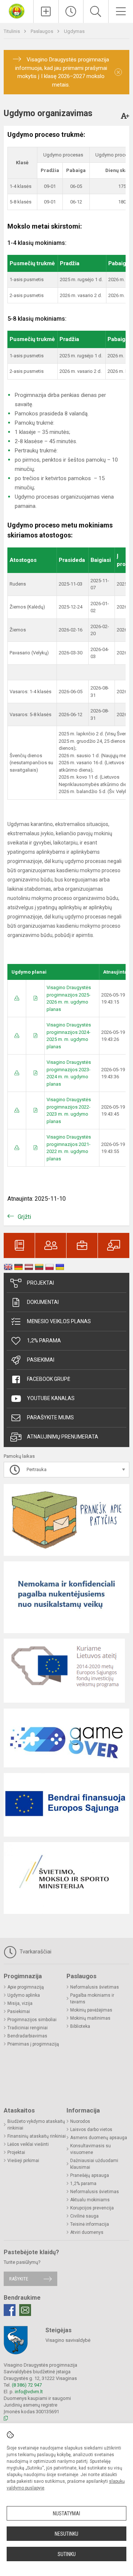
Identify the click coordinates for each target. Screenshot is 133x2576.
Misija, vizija (20, 2003)
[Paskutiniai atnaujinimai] (71, 11)
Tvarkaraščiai (35, 1952)
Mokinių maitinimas (90, 2018)
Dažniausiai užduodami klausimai (94, 2164)
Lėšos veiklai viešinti (28, 2144)
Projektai (40, 1283)
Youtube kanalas (51, 1398)
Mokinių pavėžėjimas (91, 2010)
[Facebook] (10, 2310)
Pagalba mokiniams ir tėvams (92, 1999)
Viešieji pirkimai (23, 2161)
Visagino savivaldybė (68, 2340)
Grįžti (24, 1217)
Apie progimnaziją (26, 1987)
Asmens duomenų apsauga (99, 2138)
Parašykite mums (50, 1417)
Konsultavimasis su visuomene (91, 2149)
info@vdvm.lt (29, 2392)
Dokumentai (43, 1302)
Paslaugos (42, 31)
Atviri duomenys (87, 2232)
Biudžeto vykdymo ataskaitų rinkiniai (36, 2125)
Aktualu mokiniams (90, 2200)
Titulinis (12, 31)
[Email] (25, 2310)
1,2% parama (44, 1341)
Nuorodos (80, 2121)
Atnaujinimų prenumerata (63, 1437)
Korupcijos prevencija (92, 2208)
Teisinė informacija (90, 2224)
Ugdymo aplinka (24, 1995)
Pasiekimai (41, 1360)
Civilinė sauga (84, 2216)
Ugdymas (74, 31)
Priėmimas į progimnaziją (33, 2044)
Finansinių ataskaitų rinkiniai (37, 2136)
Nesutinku (66, 2534)
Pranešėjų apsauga (90, 2175)
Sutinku (67, 2554)
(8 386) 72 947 (27, 2385)
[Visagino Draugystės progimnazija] (17, 11)
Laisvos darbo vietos (91, 2130)
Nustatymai (66, 2513)
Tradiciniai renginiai (28, 2028)
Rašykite (19, 2279)
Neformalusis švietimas (95, 1987)
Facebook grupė (49, 1379)
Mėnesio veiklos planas (59, 1321)
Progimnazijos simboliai (32, 2020)
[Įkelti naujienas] (46, 11)
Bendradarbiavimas (27, 2036)
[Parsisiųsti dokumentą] (17, 998)
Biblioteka (80, 2026)
